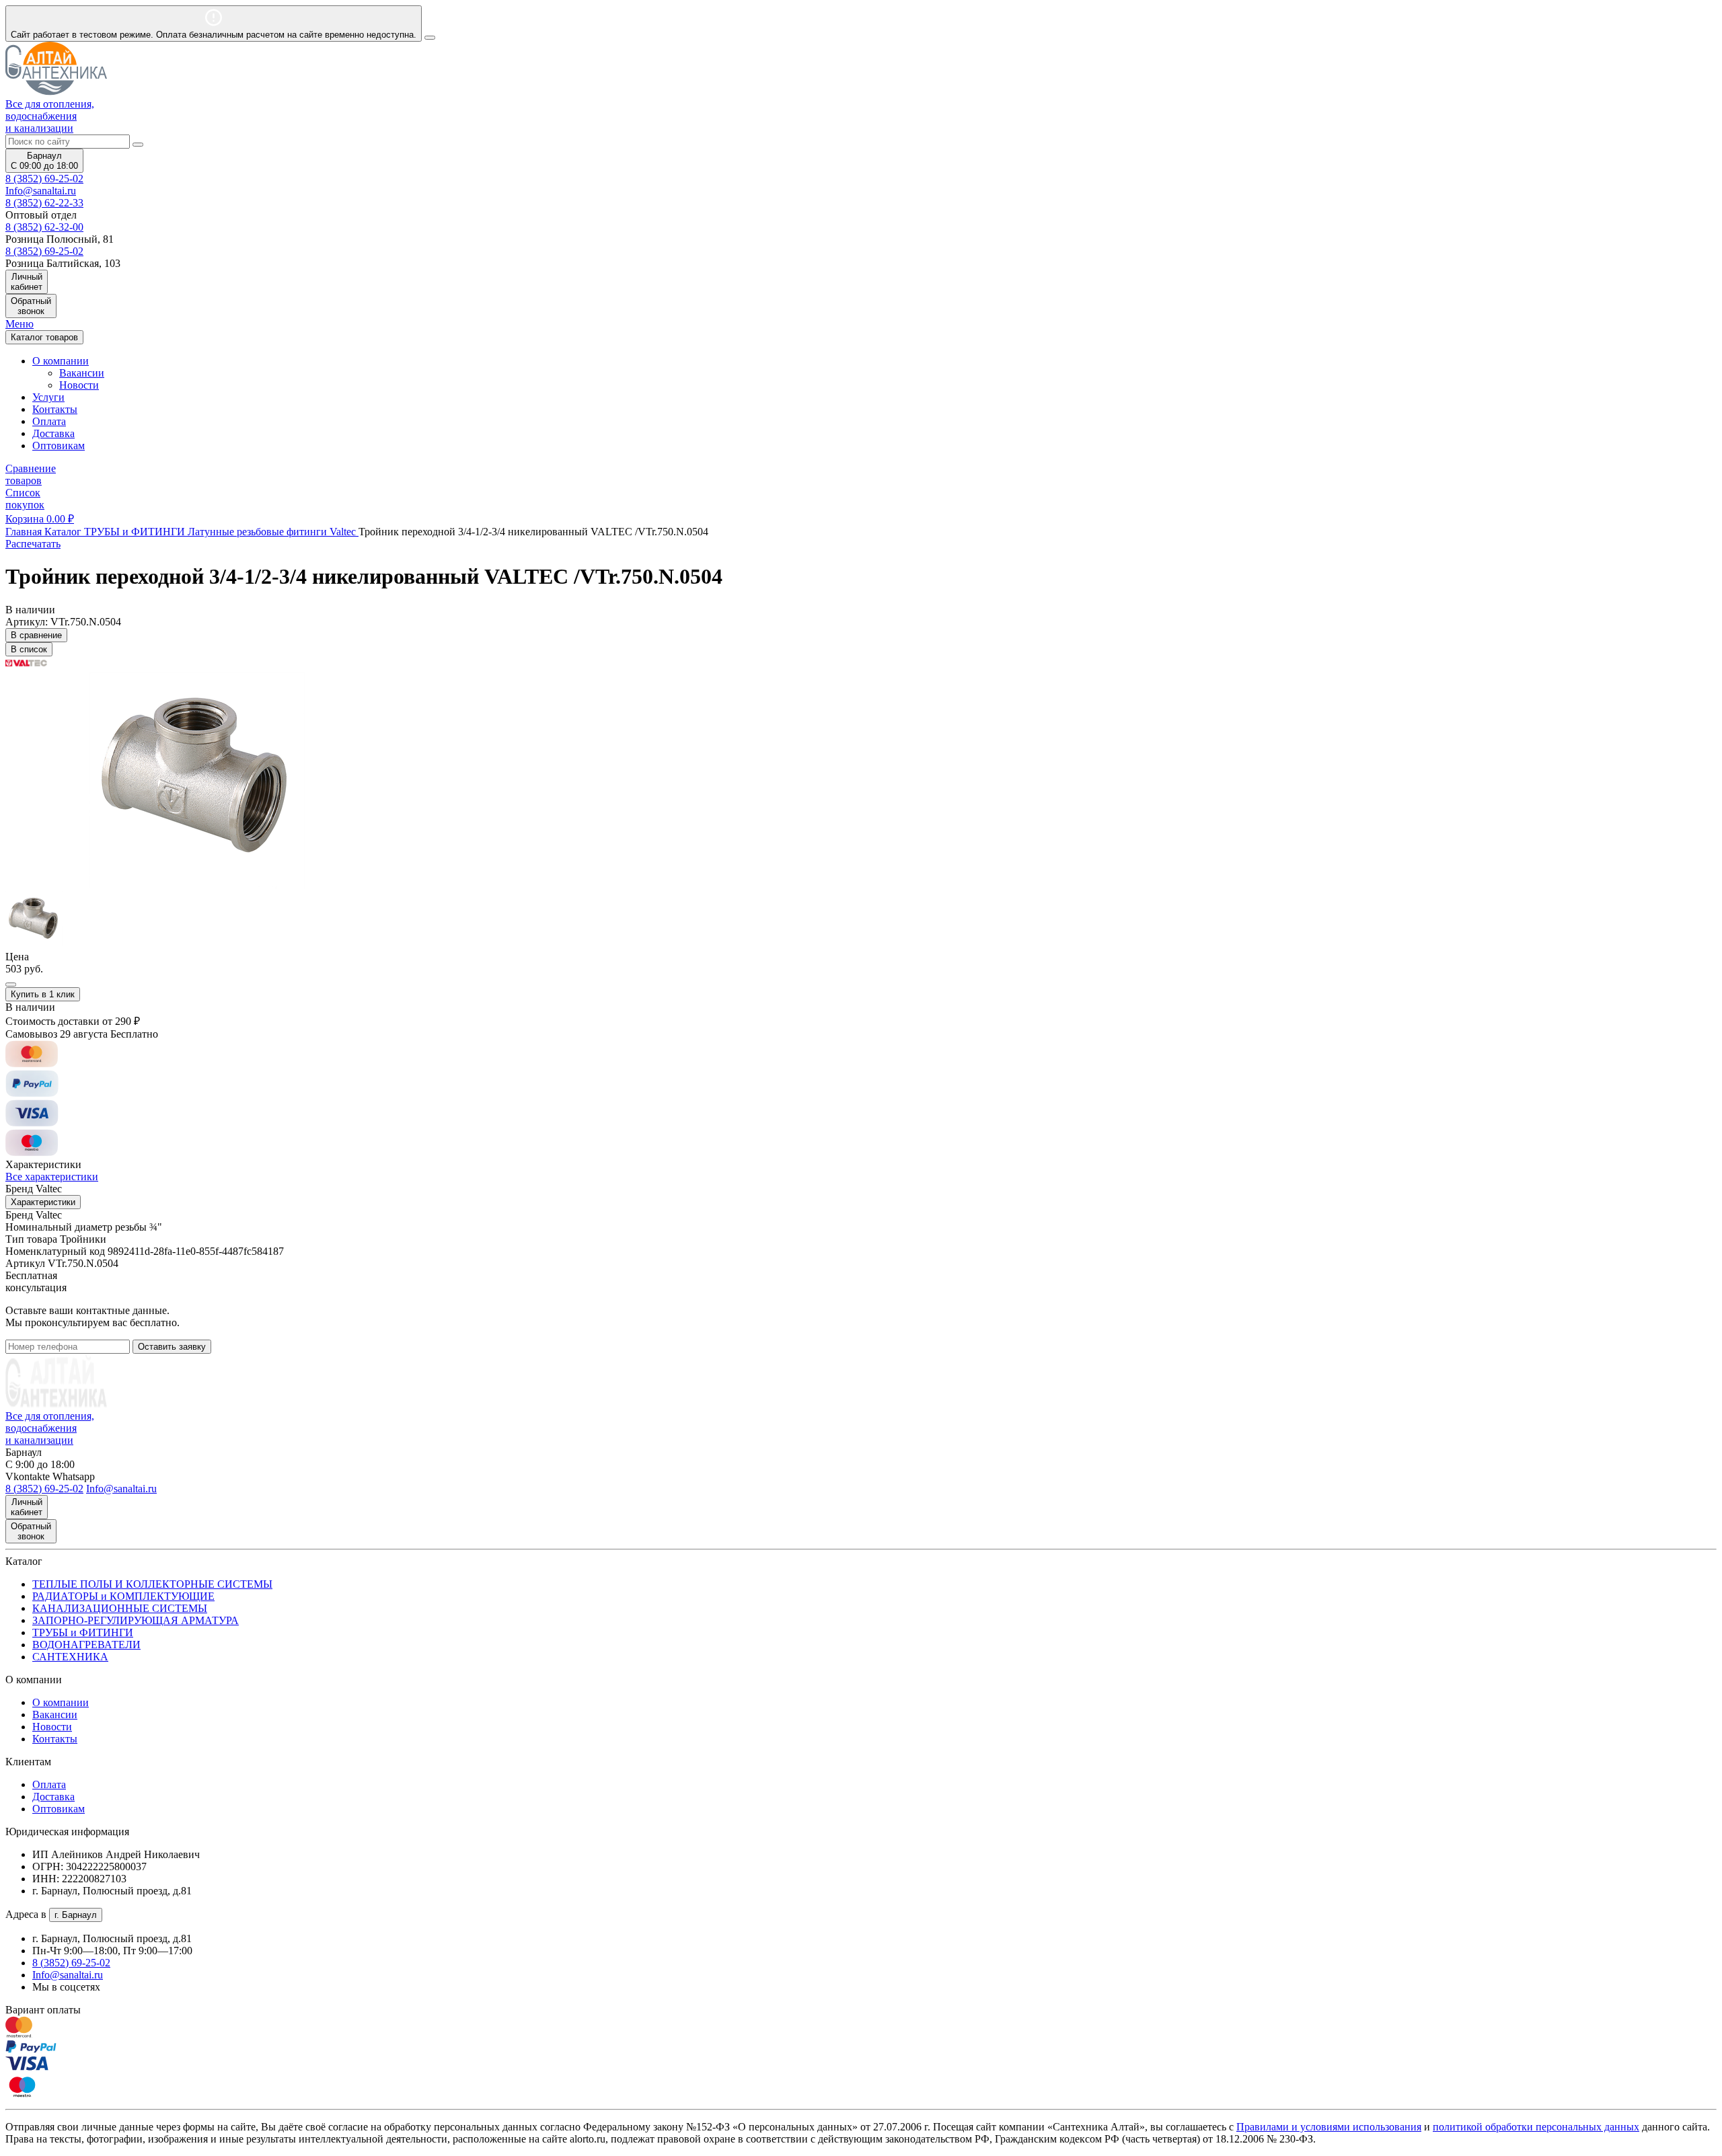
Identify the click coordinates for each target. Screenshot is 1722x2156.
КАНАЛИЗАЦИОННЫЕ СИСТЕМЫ (120, 1608)
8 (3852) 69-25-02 (44, 179)
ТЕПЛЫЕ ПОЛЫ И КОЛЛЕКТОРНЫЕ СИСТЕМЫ (152, 1584)
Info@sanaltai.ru (68, 1975)
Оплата (49, 421)
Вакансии (82, 373)
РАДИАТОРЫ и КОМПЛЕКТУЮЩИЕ (123, 1596)
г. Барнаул (76, 1915)
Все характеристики (52, 1177)
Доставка (53, 433)
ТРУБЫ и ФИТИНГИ (83, 1632)
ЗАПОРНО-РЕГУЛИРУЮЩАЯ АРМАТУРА (136, 1620)
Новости (79, 385)
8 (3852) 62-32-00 (44, 227)
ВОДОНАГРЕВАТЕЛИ (86, 1645)
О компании (61, 1702)
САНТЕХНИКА (70, 1657)
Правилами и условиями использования (1329, 2127)
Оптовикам (59, 446)
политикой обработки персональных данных (1536, 2127)
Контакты (55, 409)
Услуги (48, 397)
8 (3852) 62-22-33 (44, 203)
